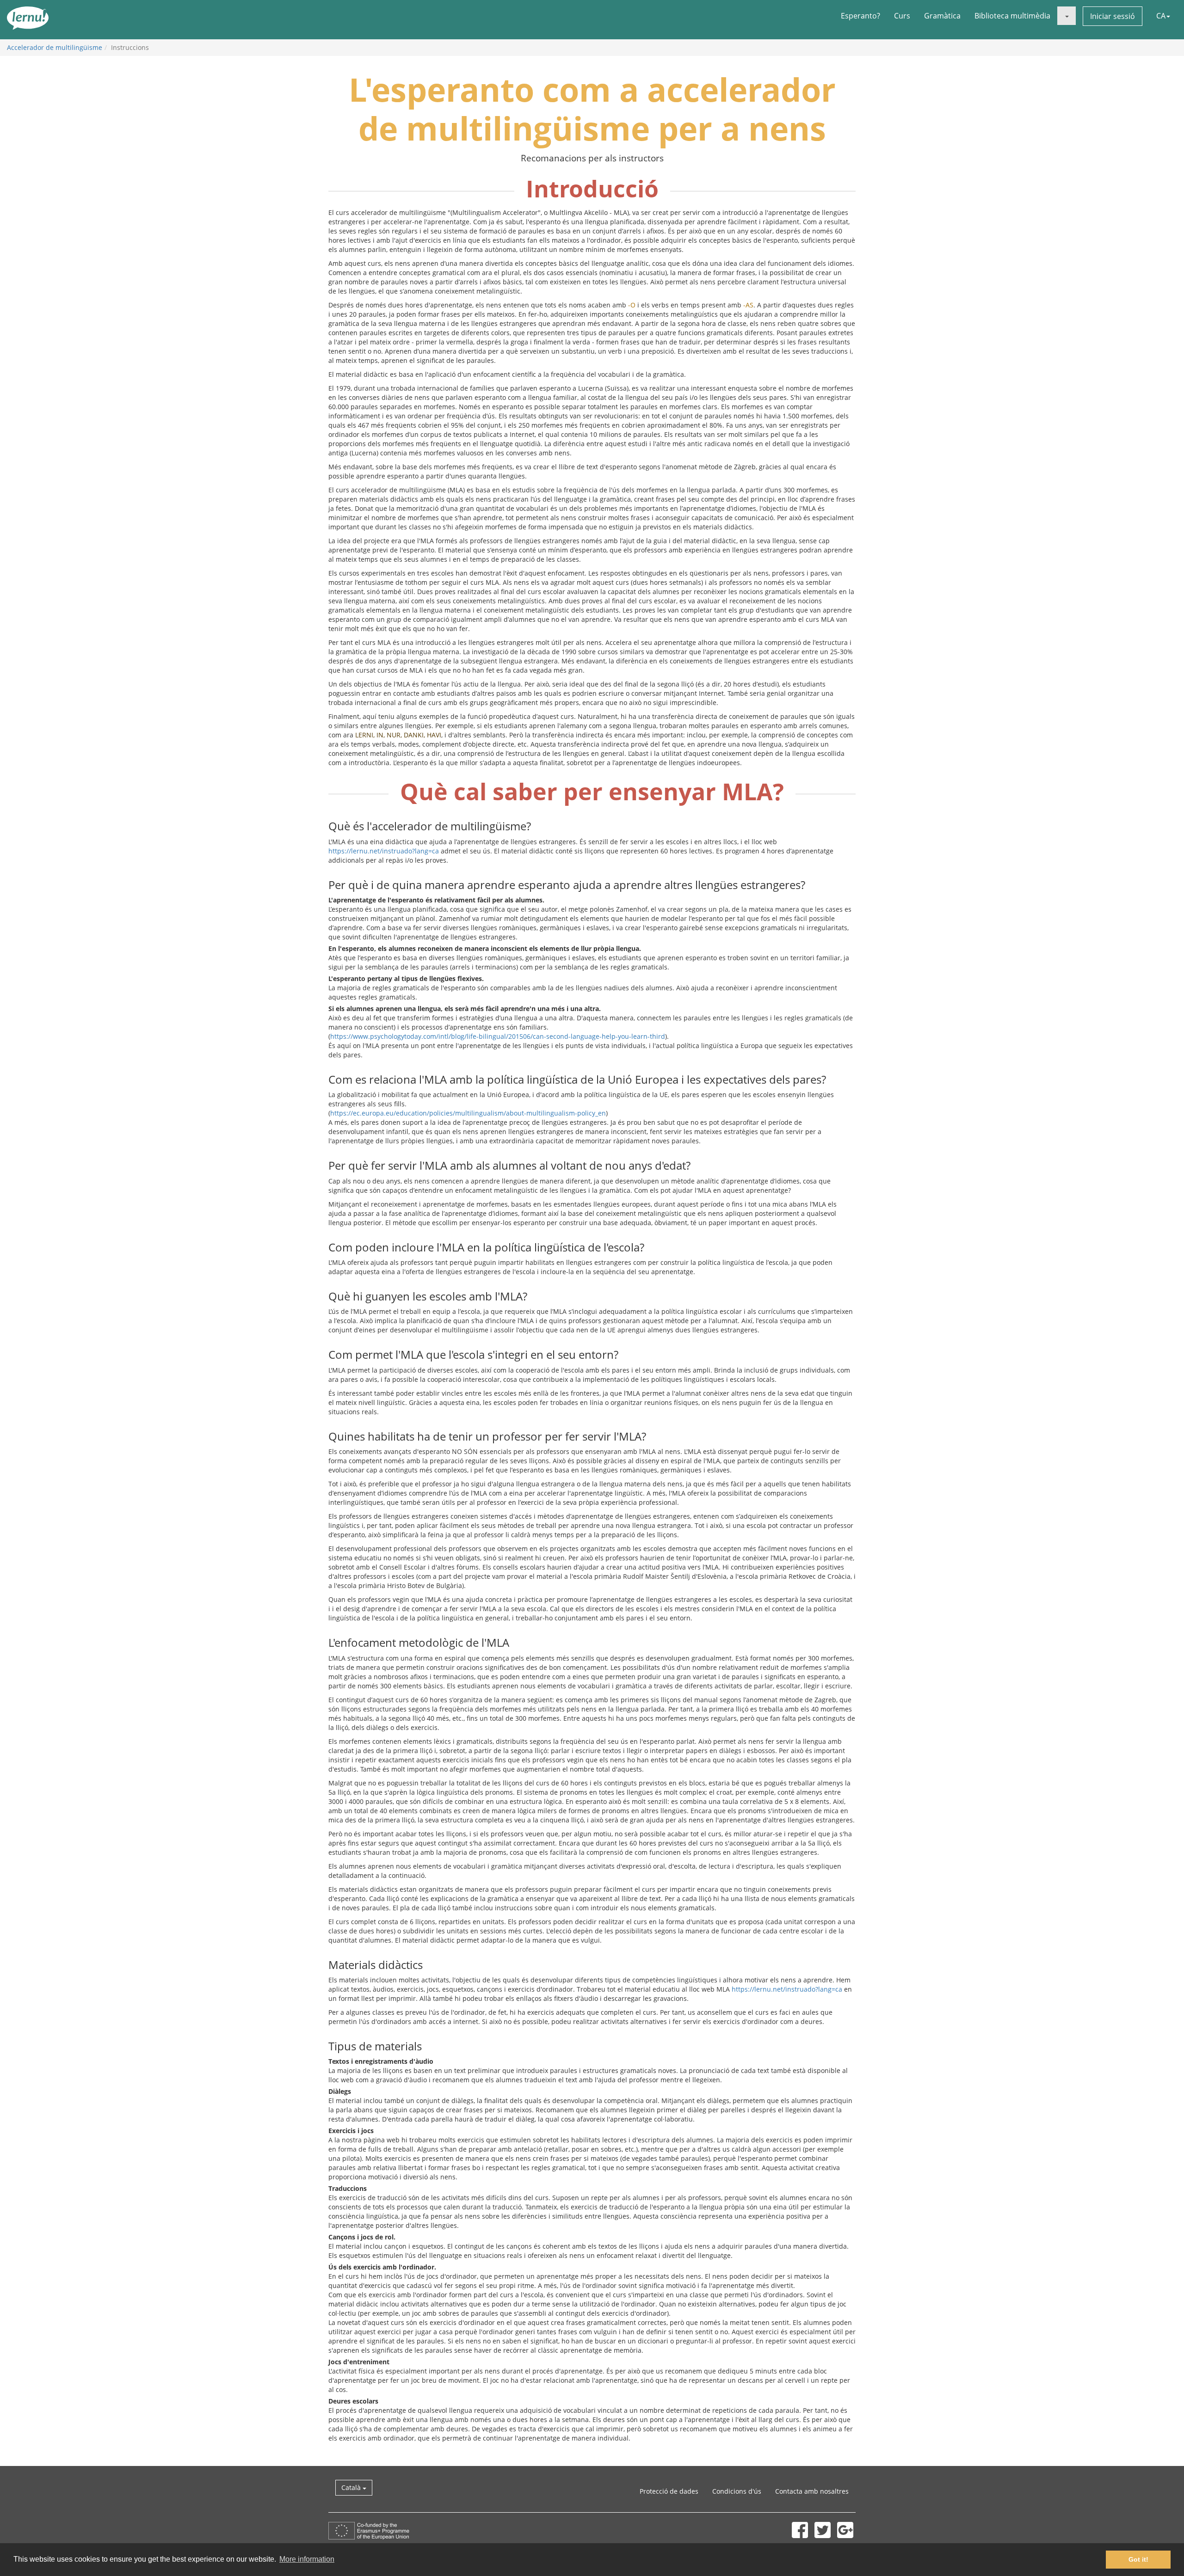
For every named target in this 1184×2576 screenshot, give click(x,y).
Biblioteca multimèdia (1012, 16)
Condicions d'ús (737, 2491)
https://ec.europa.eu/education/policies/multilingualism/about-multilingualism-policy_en (468, 1113)
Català (352, 2487)
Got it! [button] (1138, 2559)
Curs (902, 16)
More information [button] (307, 2559)
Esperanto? (860, 16)
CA (1161, 16)
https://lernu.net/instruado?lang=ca (384, 851)
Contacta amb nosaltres (812, 2491)
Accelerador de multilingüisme (55, 47)
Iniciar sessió (1113, 16)
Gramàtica (942, 16)
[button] (1067, 16)
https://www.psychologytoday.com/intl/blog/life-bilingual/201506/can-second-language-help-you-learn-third (498, 1036)
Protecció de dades (669, 2491)
